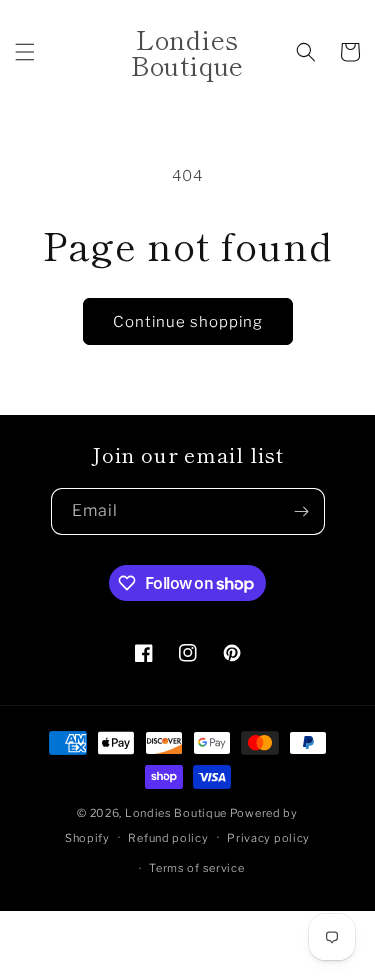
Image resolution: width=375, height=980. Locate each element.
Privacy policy (268, 838)
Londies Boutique (176, 813)
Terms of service (196, 868)
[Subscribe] (302, 511)
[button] (25, 52)
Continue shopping (188, 322)
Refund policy (168, 838)
